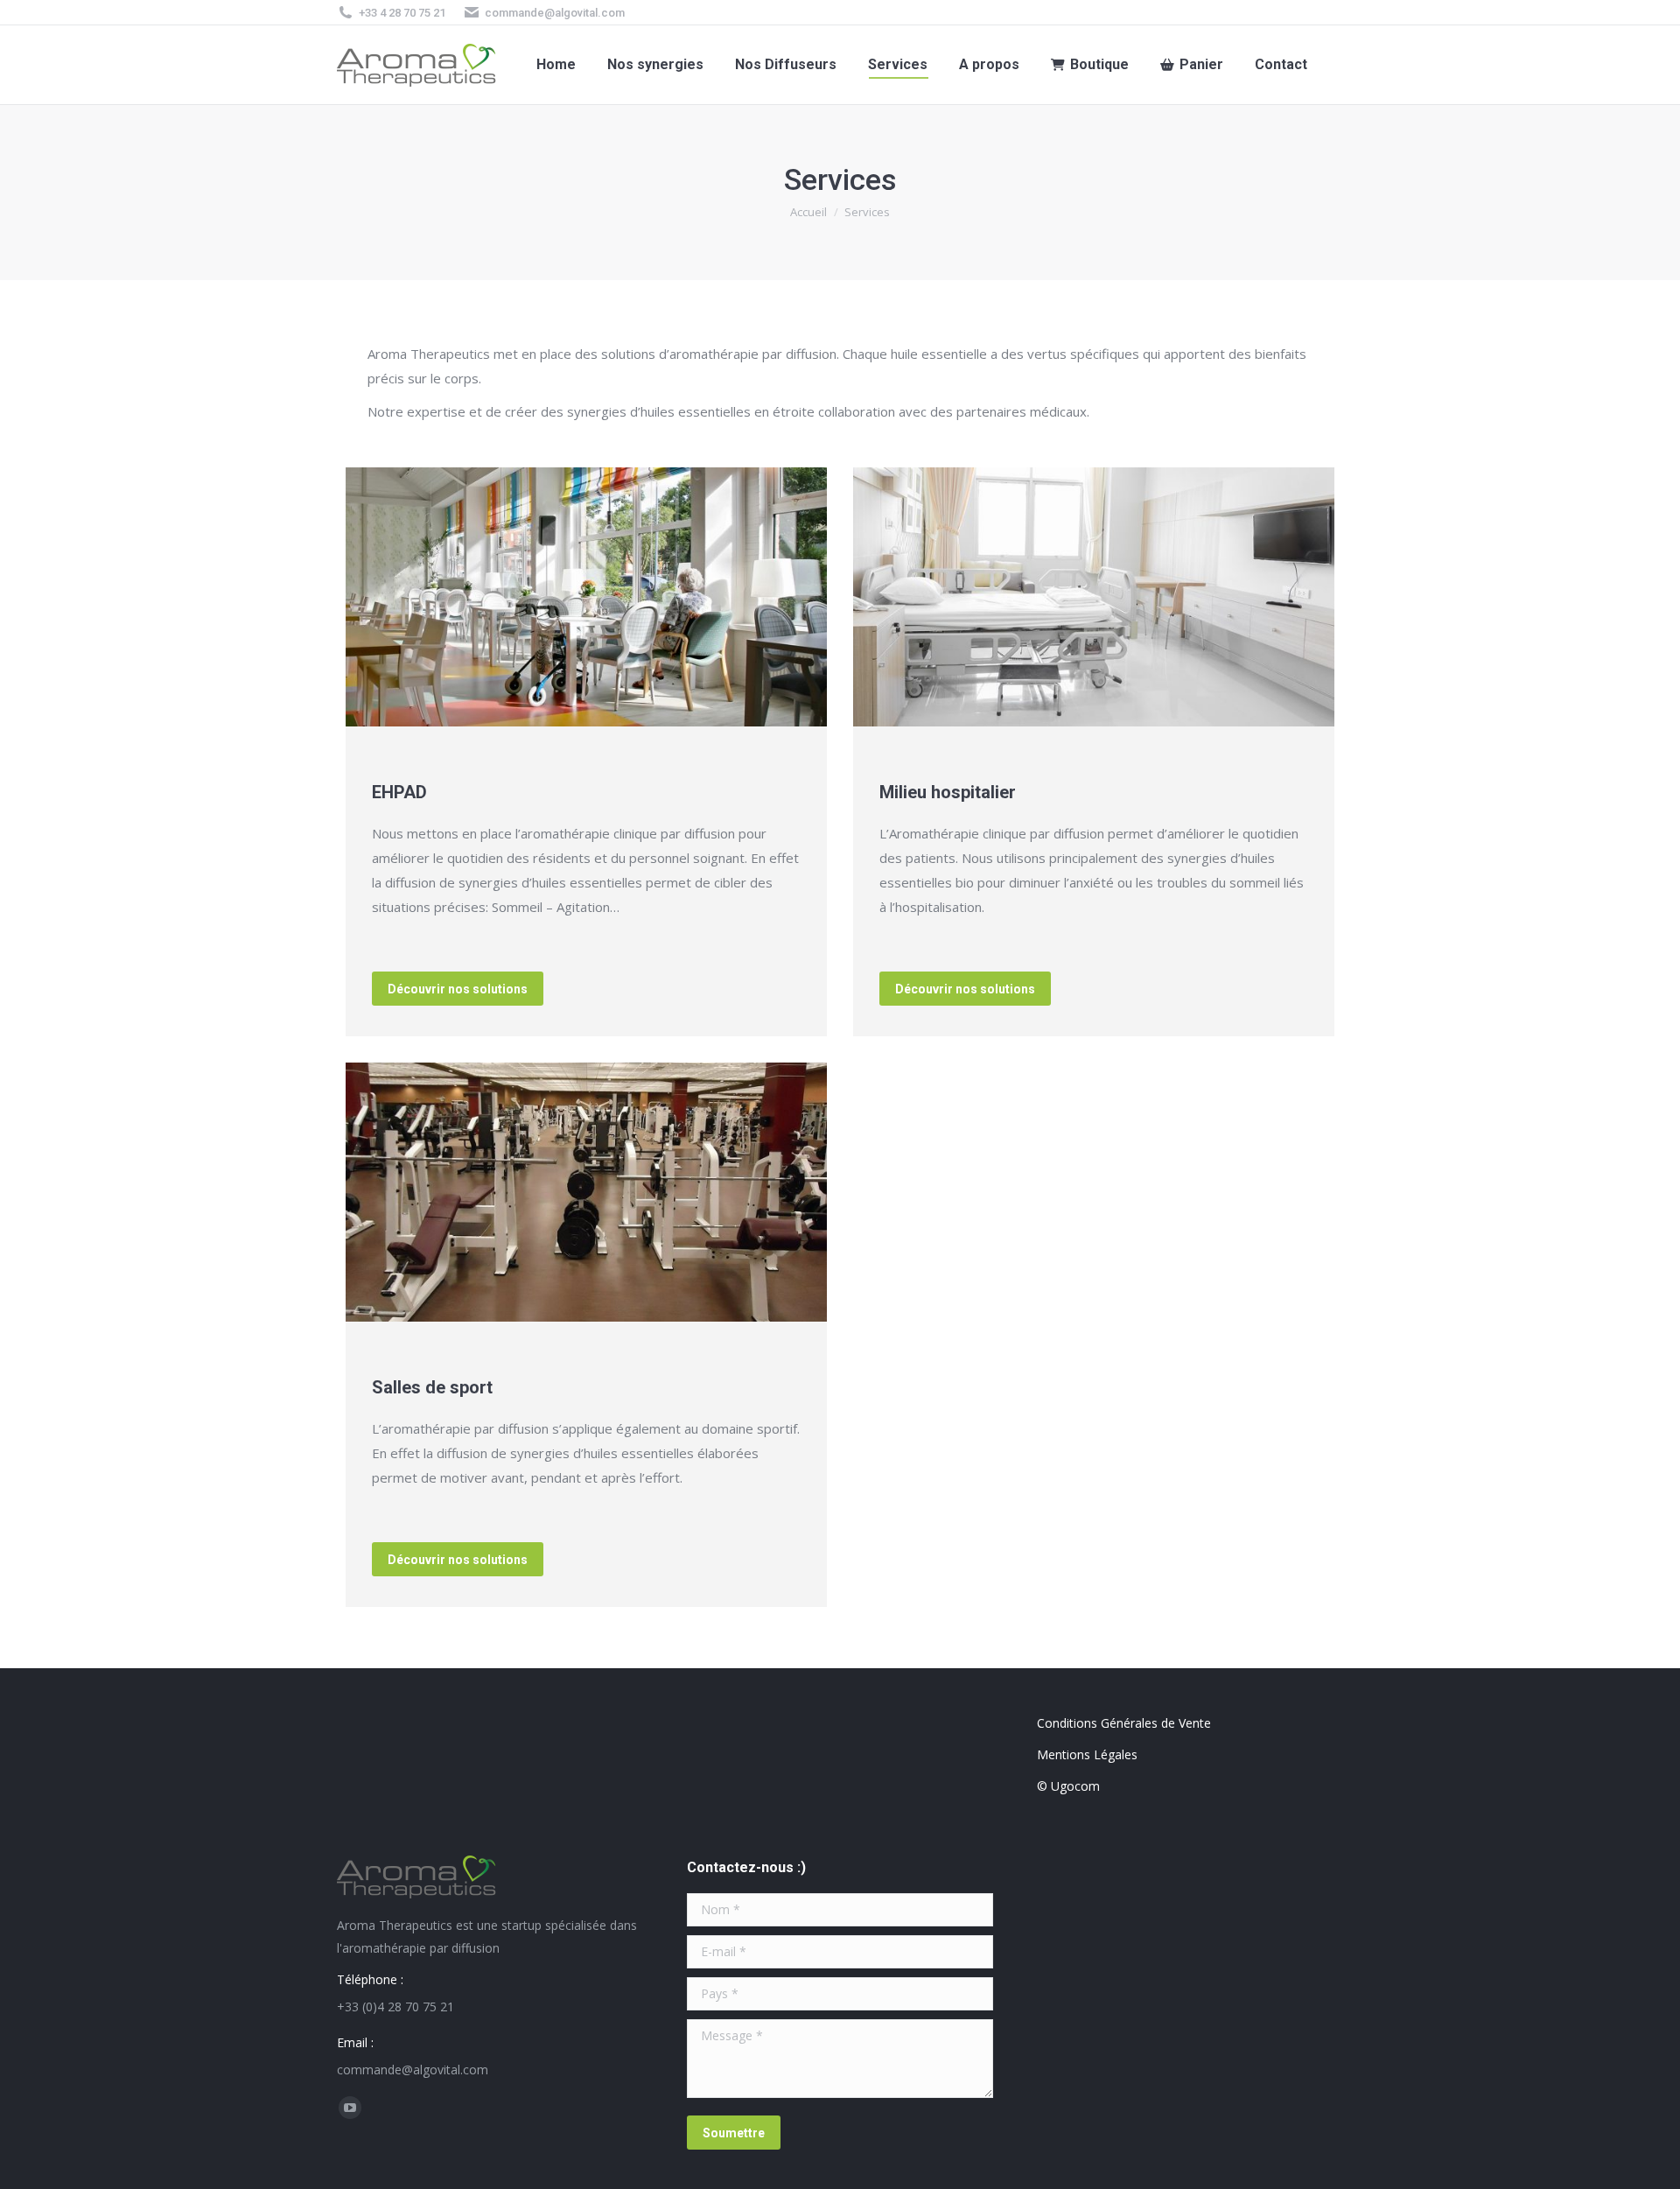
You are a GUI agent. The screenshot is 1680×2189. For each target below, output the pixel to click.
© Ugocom (1068, 1786)
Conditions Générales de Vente (1124, 1723)
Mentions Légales (1087, 1754)
